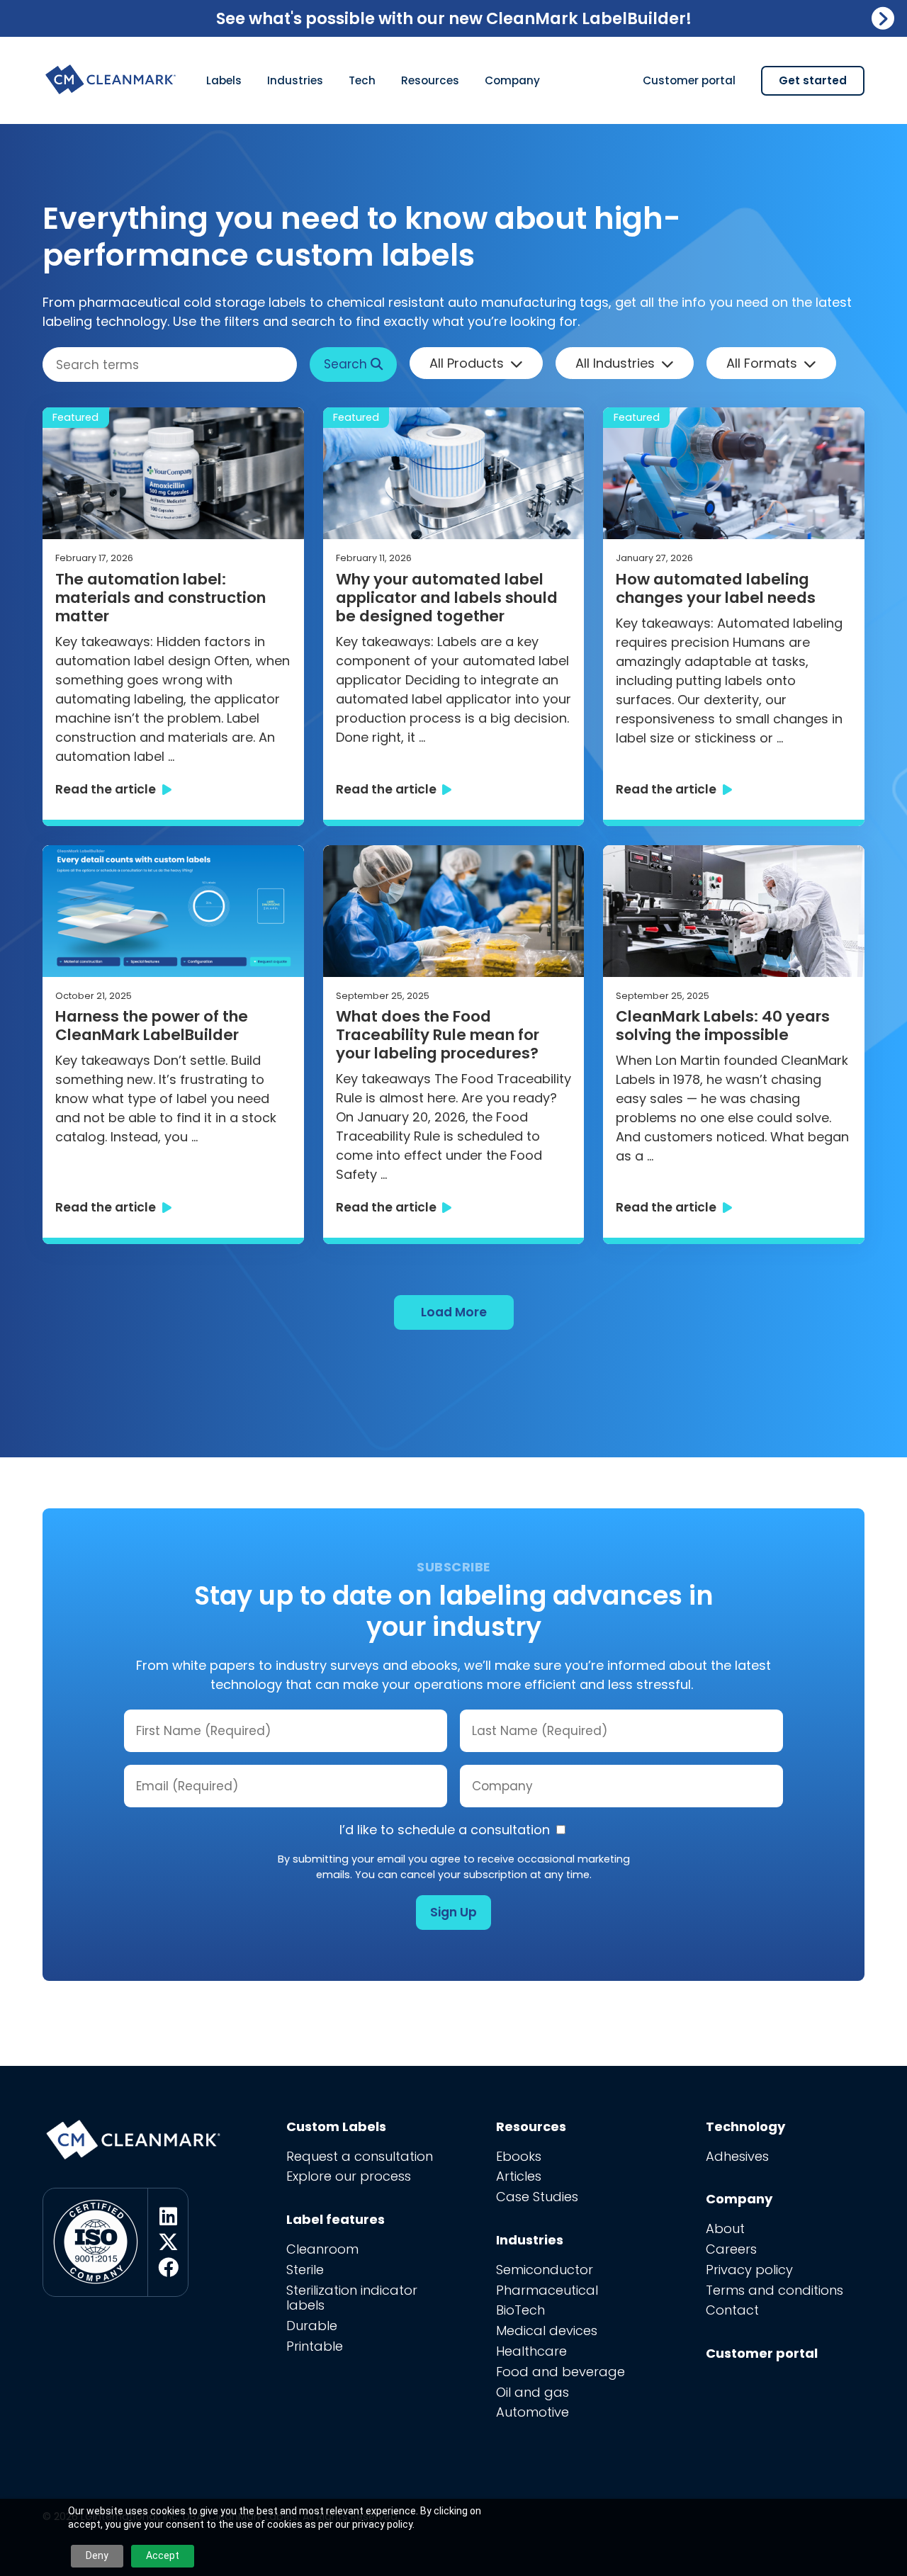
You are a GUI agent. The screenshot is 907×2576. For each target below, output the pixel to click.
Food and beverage (560, 2372)
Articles (519, 2176)
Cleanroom (322, 2249)
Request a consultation (360, 2156)
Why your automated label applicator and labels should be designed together (447, 598)
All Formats (762, 363)
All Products (467, 363)
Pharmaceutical (547, 2290)
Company (512, 80)
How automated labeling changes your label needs (716, 589)
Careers (731, 2249)
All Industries (615, 363)
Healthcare (531, 2351)
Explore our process (349, 2176)
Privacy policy (749, 2270)
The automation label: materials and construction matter (160, 598)
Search (347, 364)
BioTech (520, 2310)
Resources (430, 80)
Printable (315, 2346)
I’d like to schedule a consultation (446, 1830)
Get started (813, 80)
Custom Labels (336, 2126)
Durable (312, 2326)
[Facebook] (168, 2268)
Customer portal (689, 80)
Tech (362, 80)
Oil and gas (533, 2392)
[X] (168, 2242)
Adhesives (737, 2156)
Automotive (533, 2412)
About (725, 2228)
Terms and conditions (774, 2290)
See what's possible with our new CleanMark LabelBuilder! (454, 18)
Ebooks (519, 2156)
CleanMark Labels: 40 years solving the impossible (723, 1026)
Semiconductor (545, 2270)
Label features (336, 2219)
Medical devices (547, 2331)
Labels (224, 80)
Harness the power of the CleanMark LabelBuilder (152, 1026)
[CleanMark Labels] (112, 74)
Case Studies (537, 2197)
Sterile (305, 2270)
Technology (745, 2126)
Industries (295, 80)
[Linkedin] (168, 2217)
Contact (732, 2310)
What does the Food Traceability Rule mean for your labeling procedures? (439, 1035)
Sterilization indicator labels (352, 2298)
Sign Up (453, 1912)
